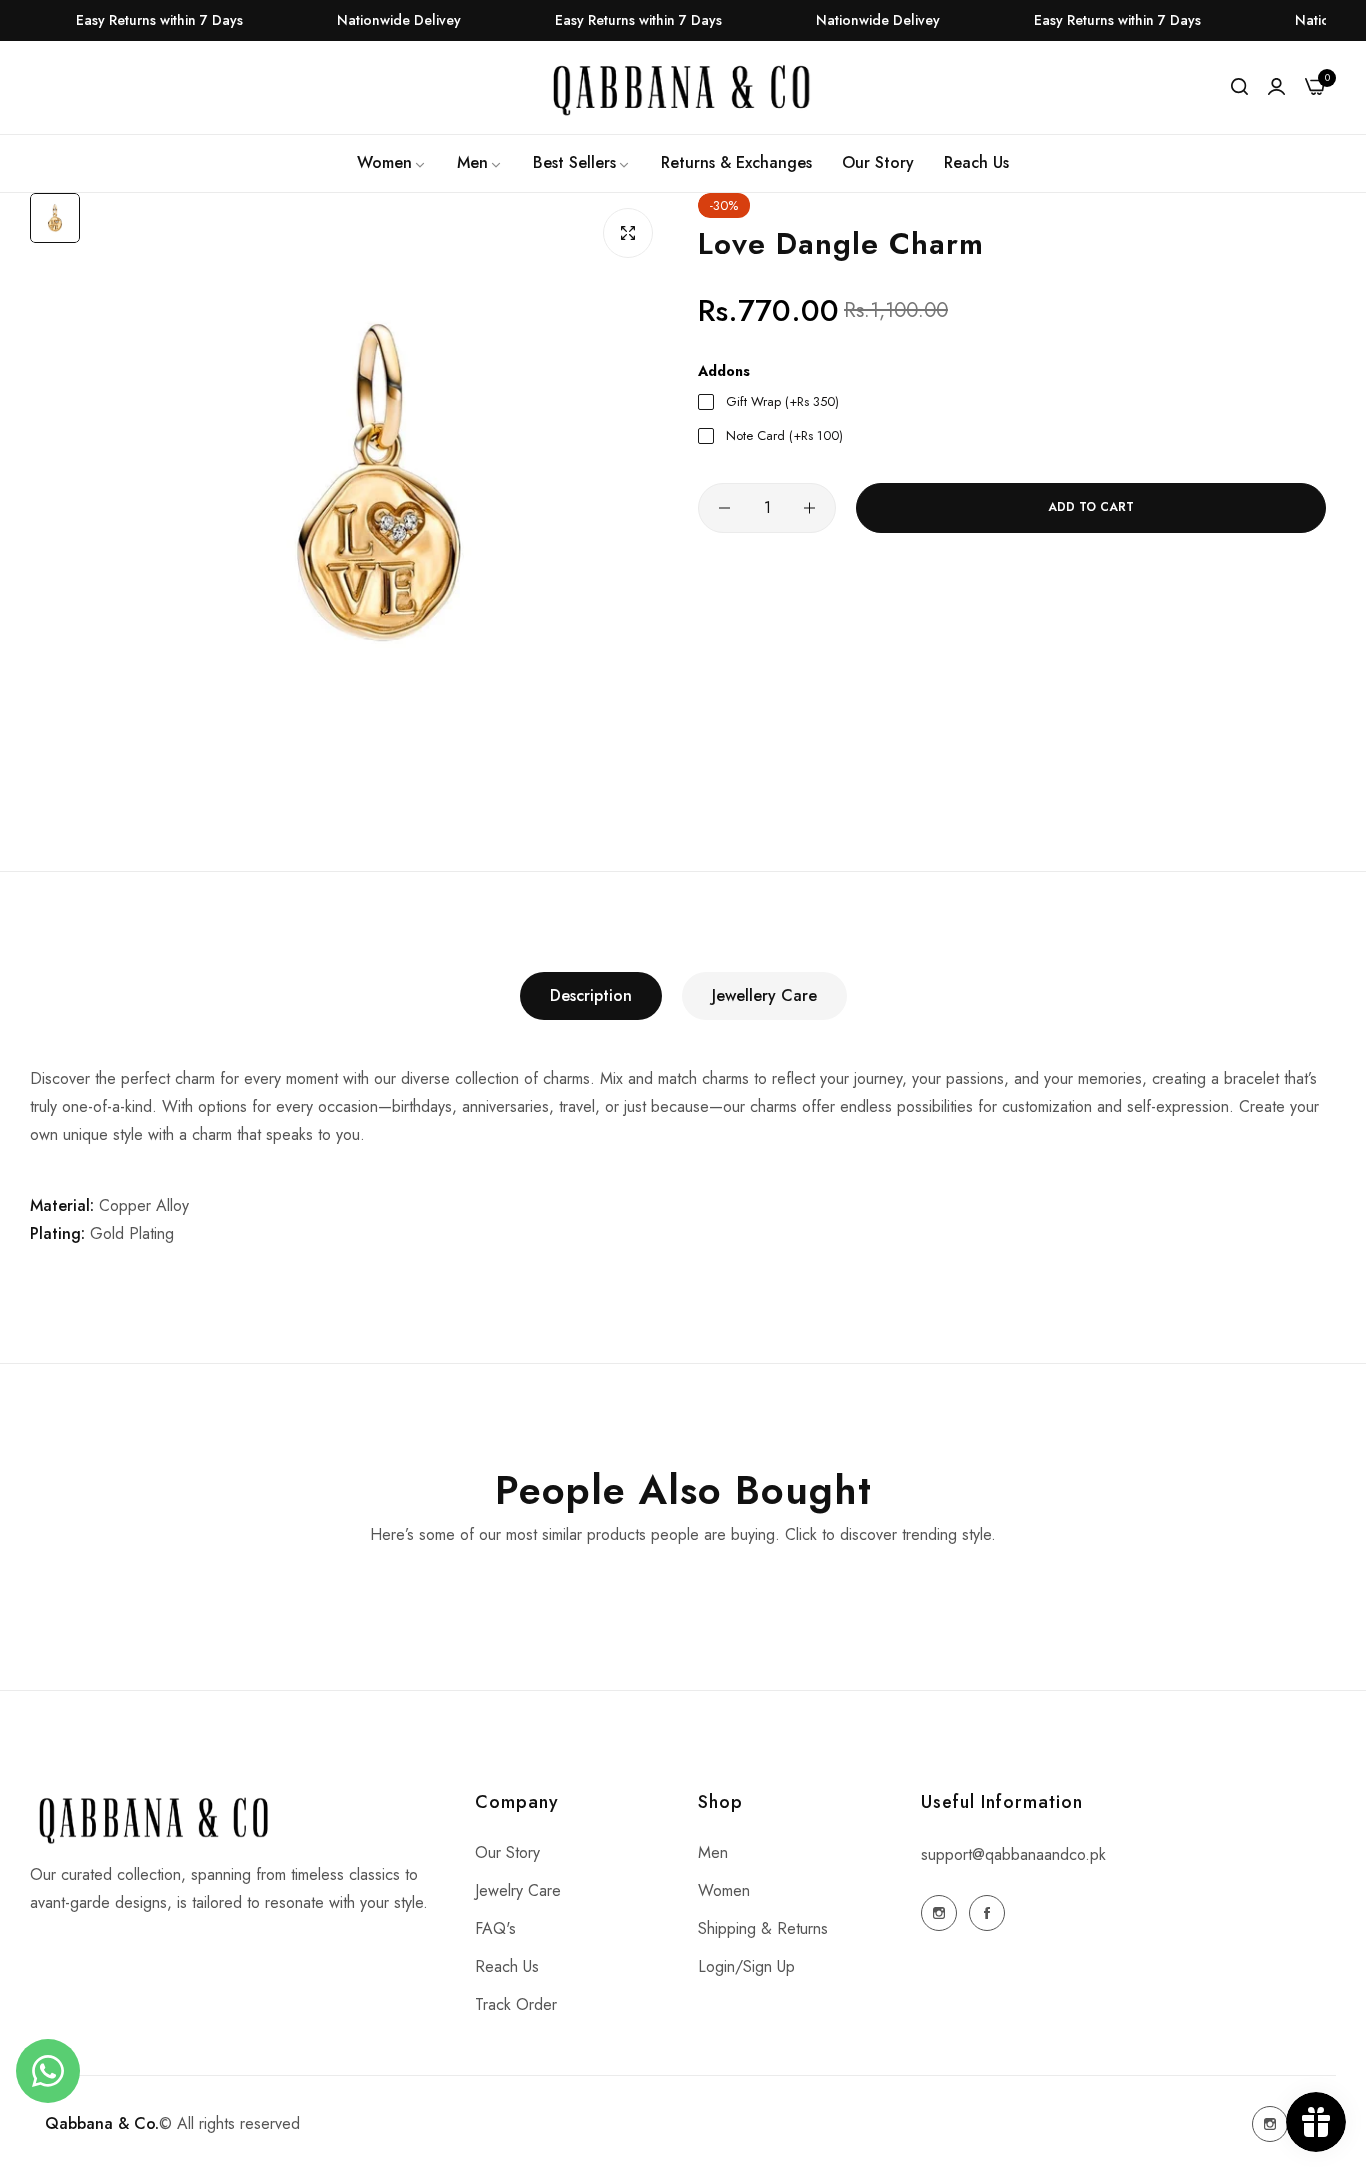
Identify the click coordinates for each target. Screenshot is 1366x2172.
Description (591, 995)
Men (713, 1852)
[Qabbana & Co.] (683, 88)
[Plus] (809, 508)
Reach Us (507, 1966)
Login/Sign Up (746, 1966)
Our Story (507, 1852)
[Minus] (724, 508)
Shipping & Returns (763, 1928)
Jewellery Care (764, 995)
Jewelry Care (518, 1890)
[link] (392, 163)
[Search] (1239, 87)
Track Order (516, 2004)
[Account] (1276, 86)
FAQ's (495, 1928)
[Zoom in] (628, 233)
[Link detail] (939, 1913)
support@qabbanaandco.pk (1013, 1854)
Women (724, 1890)
